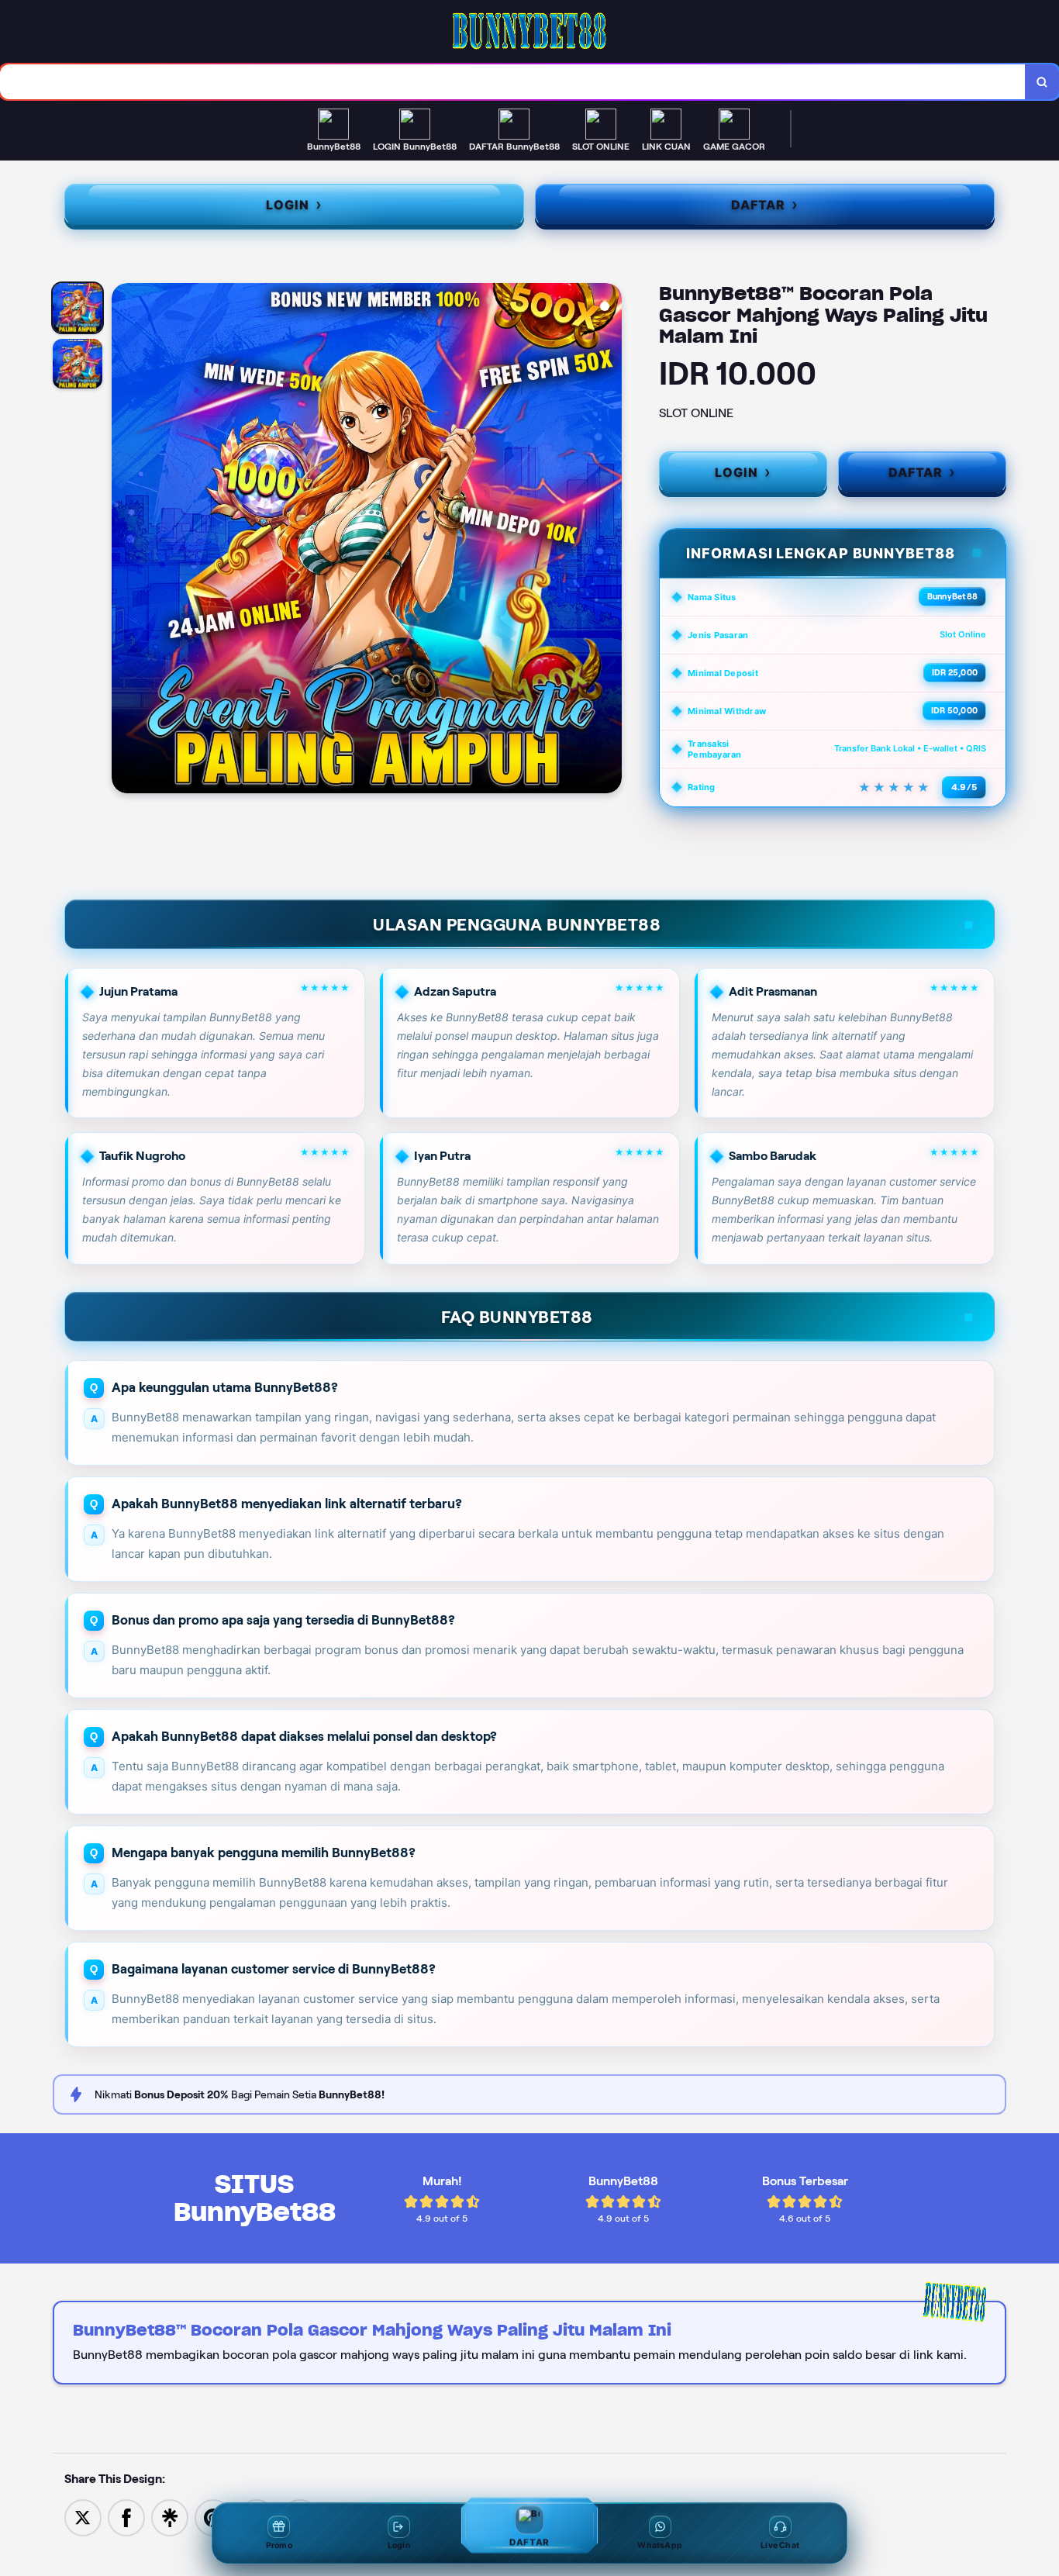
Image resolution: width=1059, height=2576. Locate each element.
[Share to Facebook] (126, 2517)
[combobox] (513, 82)
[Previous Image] (124, 540)
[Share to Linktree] (170, 2517)
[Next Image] (609, 540)
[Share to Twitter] (83, 2517)
